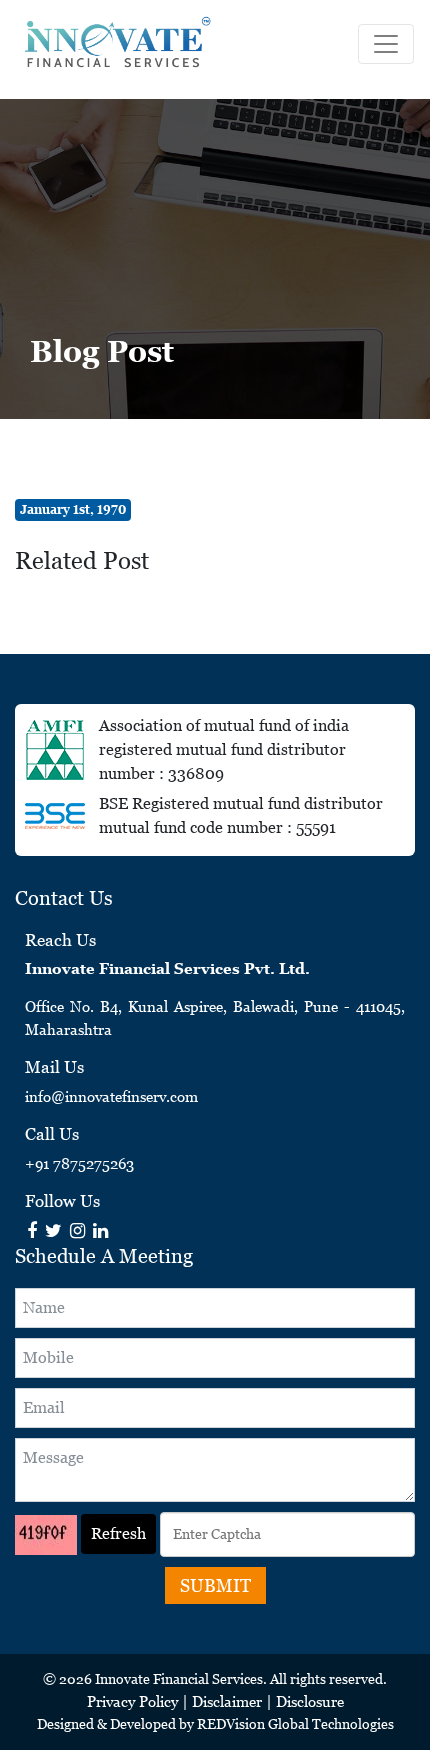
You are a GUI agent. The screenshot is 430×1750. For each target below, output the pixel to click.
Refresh (118, 1533)
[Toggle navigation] (386, 44)
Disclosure (310, 1701)
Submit (215, 1585)
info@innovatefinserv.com (111, 1096)
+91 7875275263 (79, 1163)
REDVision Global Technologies (295, 1724)
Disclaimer (227, 1701)
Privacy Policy (132, 1701)
